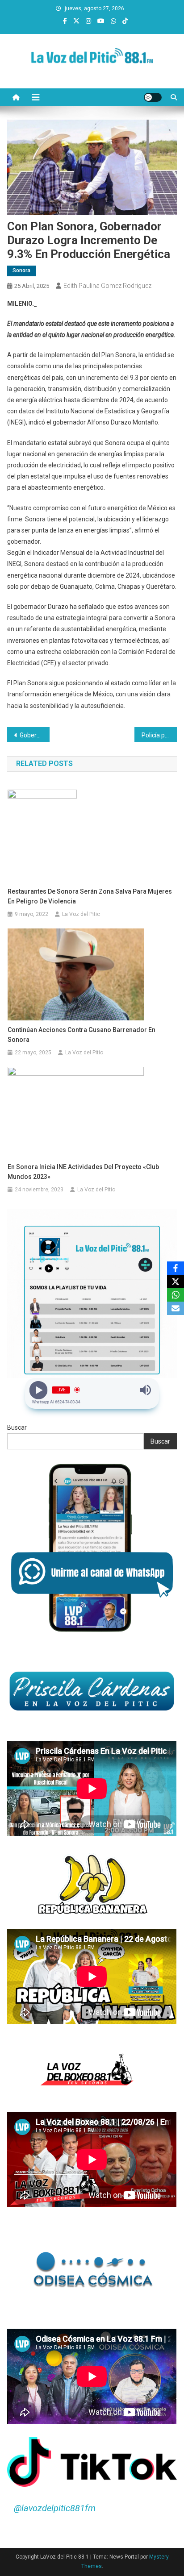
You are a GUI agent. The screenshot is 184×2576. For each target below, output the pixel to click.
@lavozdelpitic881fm (55, 2508)
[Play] (39, 1390)
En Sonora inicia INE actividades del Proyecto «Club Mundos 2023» (83, 1172)
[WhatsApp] (176, 1295)
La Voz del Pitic (81, 914)
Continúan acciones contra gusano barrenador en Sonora (82, 1035)
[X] (176, 1282)
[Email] (176, 1308)
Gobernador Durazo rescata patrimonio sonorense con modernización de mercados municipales (35, 735)
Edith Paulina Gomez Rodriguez (107, 286)
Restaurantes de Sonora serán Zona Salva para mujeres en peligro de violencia (90, 896)
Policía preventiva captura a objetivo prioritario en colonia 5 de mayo (159, 735)
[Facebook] (176, 1268)
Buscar (17, 1427)
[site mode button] (153, 97)
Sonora (21, 271)
